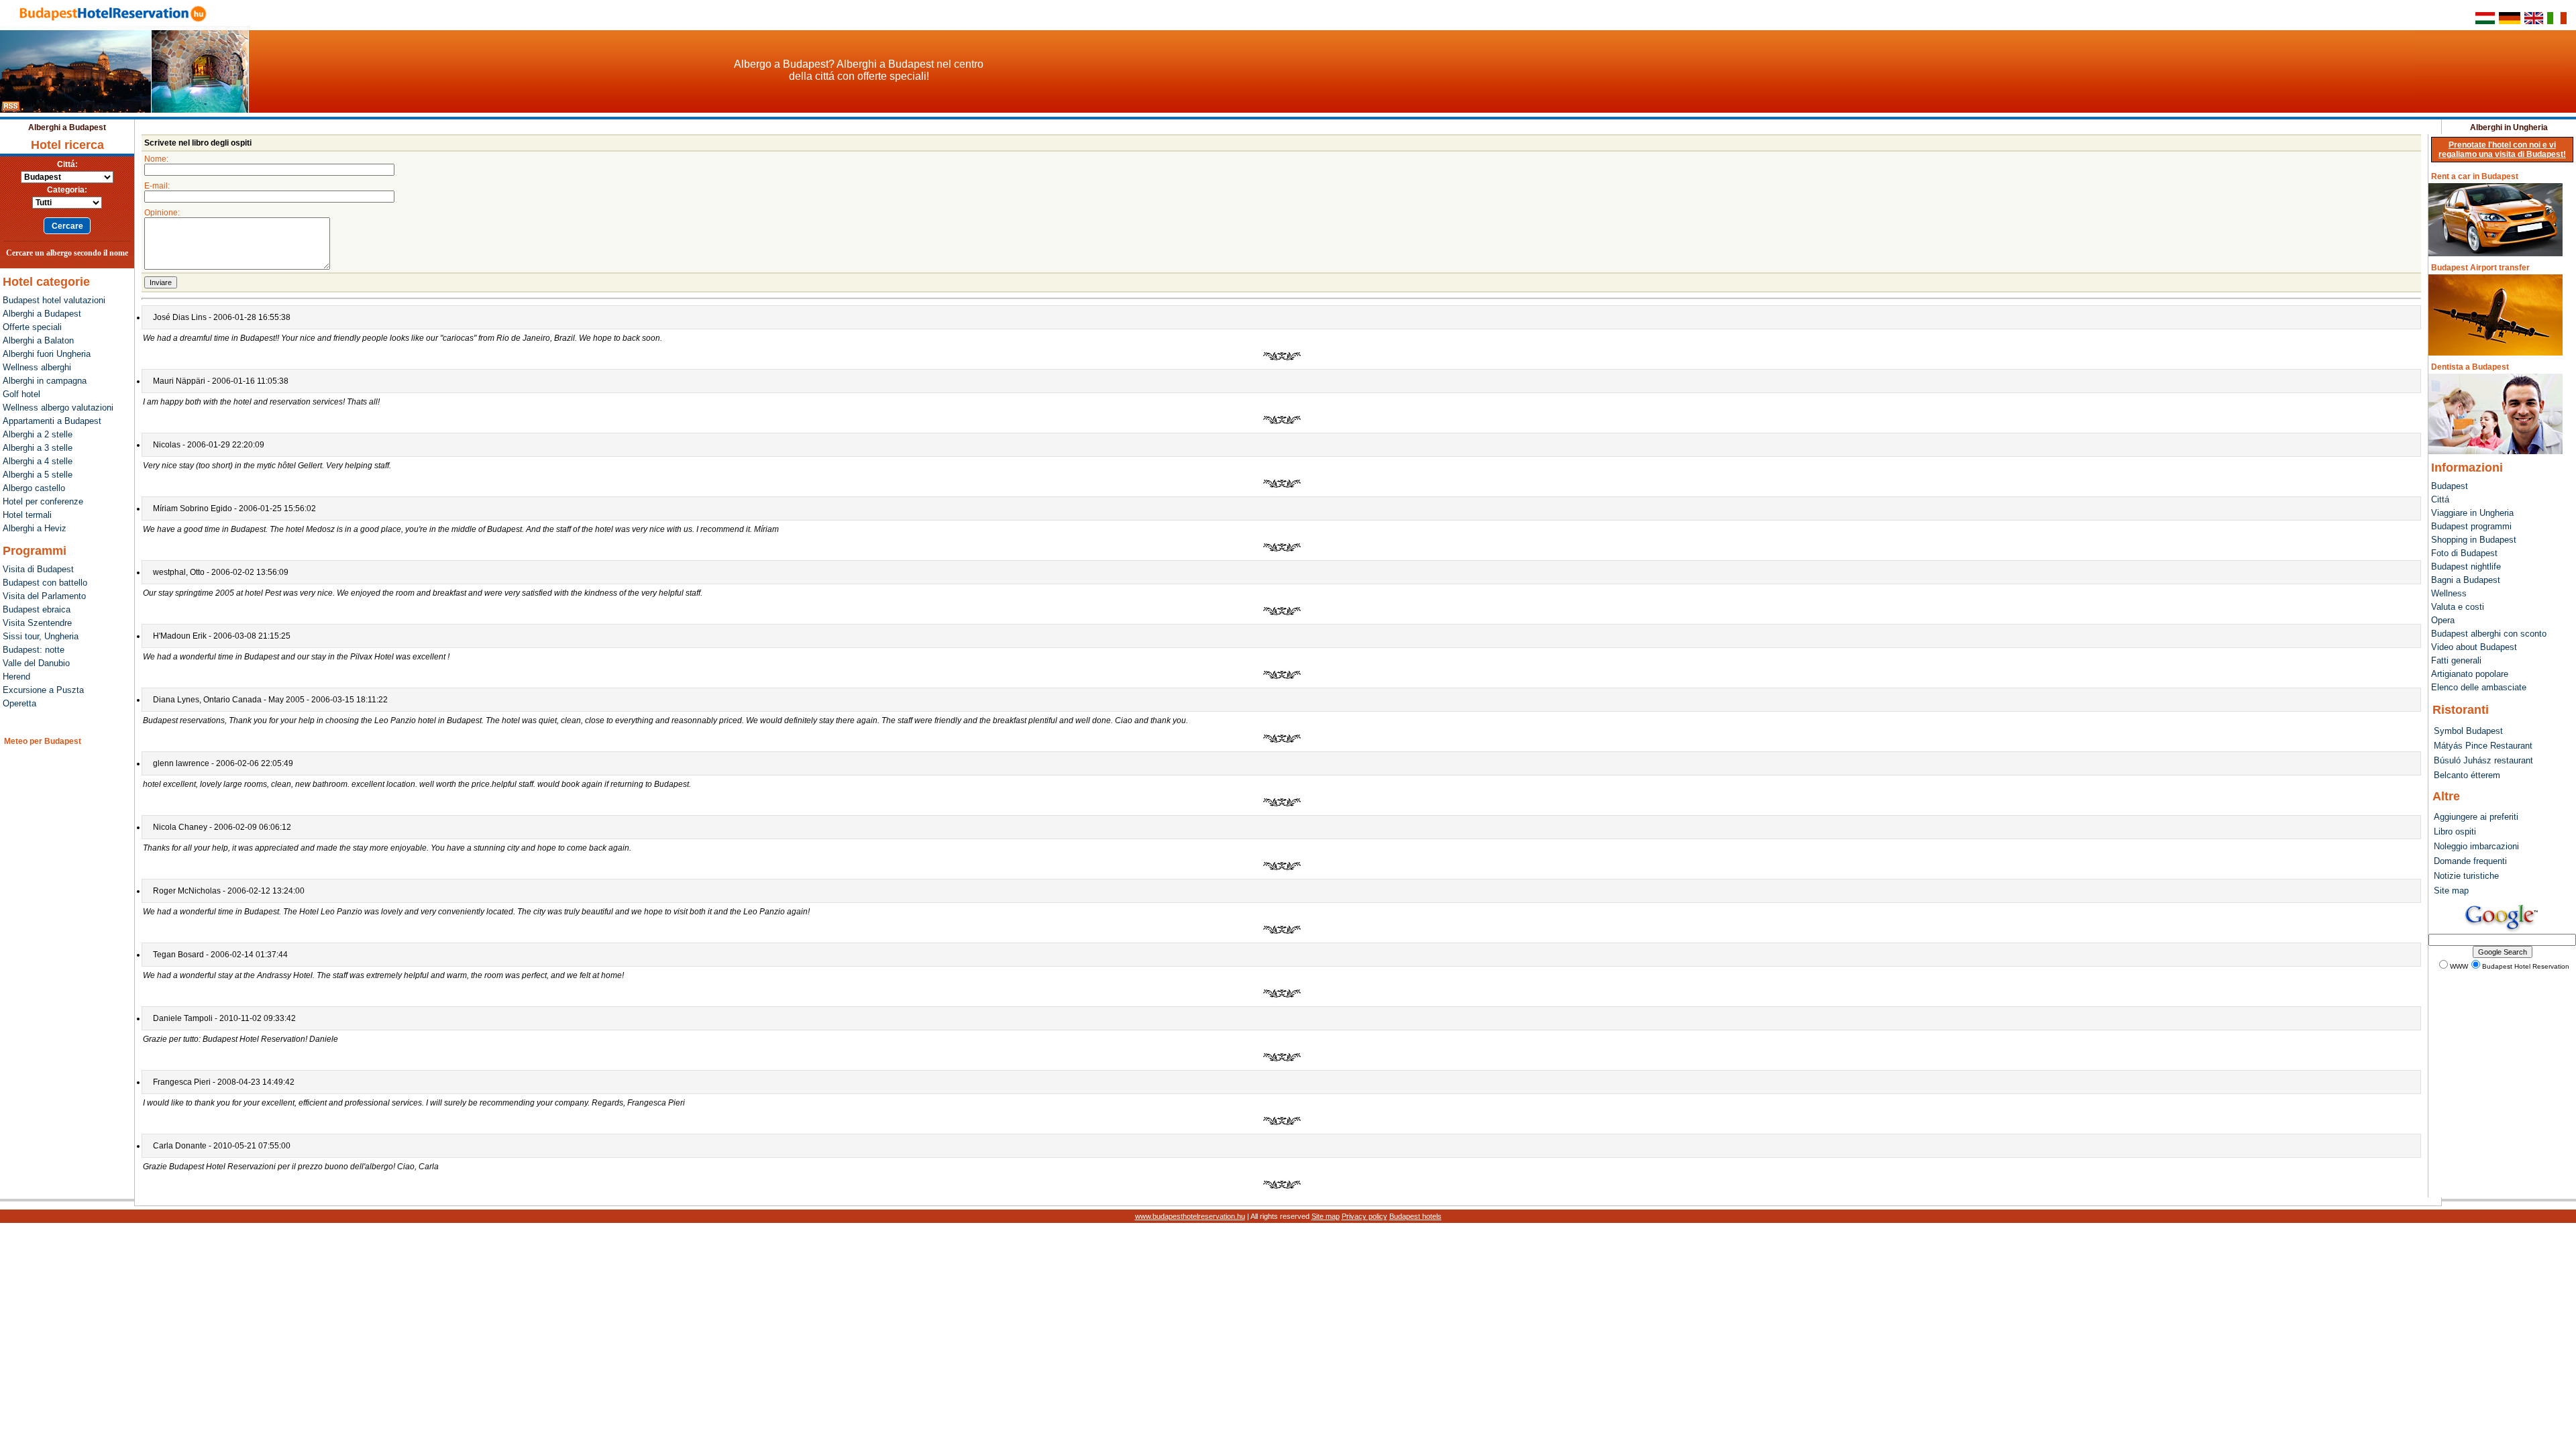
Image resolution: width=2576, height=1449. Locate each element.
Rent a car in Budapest (2475, 176)
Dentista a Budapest (2470, 367)
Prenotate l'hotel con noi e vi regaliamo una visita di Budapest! (2502, 150)
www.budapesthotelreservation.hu (1190, 1216)
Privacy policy (1364, 1216)
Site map (1326, 1216)
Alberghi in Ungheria (2509, 127)
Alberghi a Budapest (67, 127)
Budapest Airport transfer (2480, 268)
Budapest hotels (1415, 1216)
